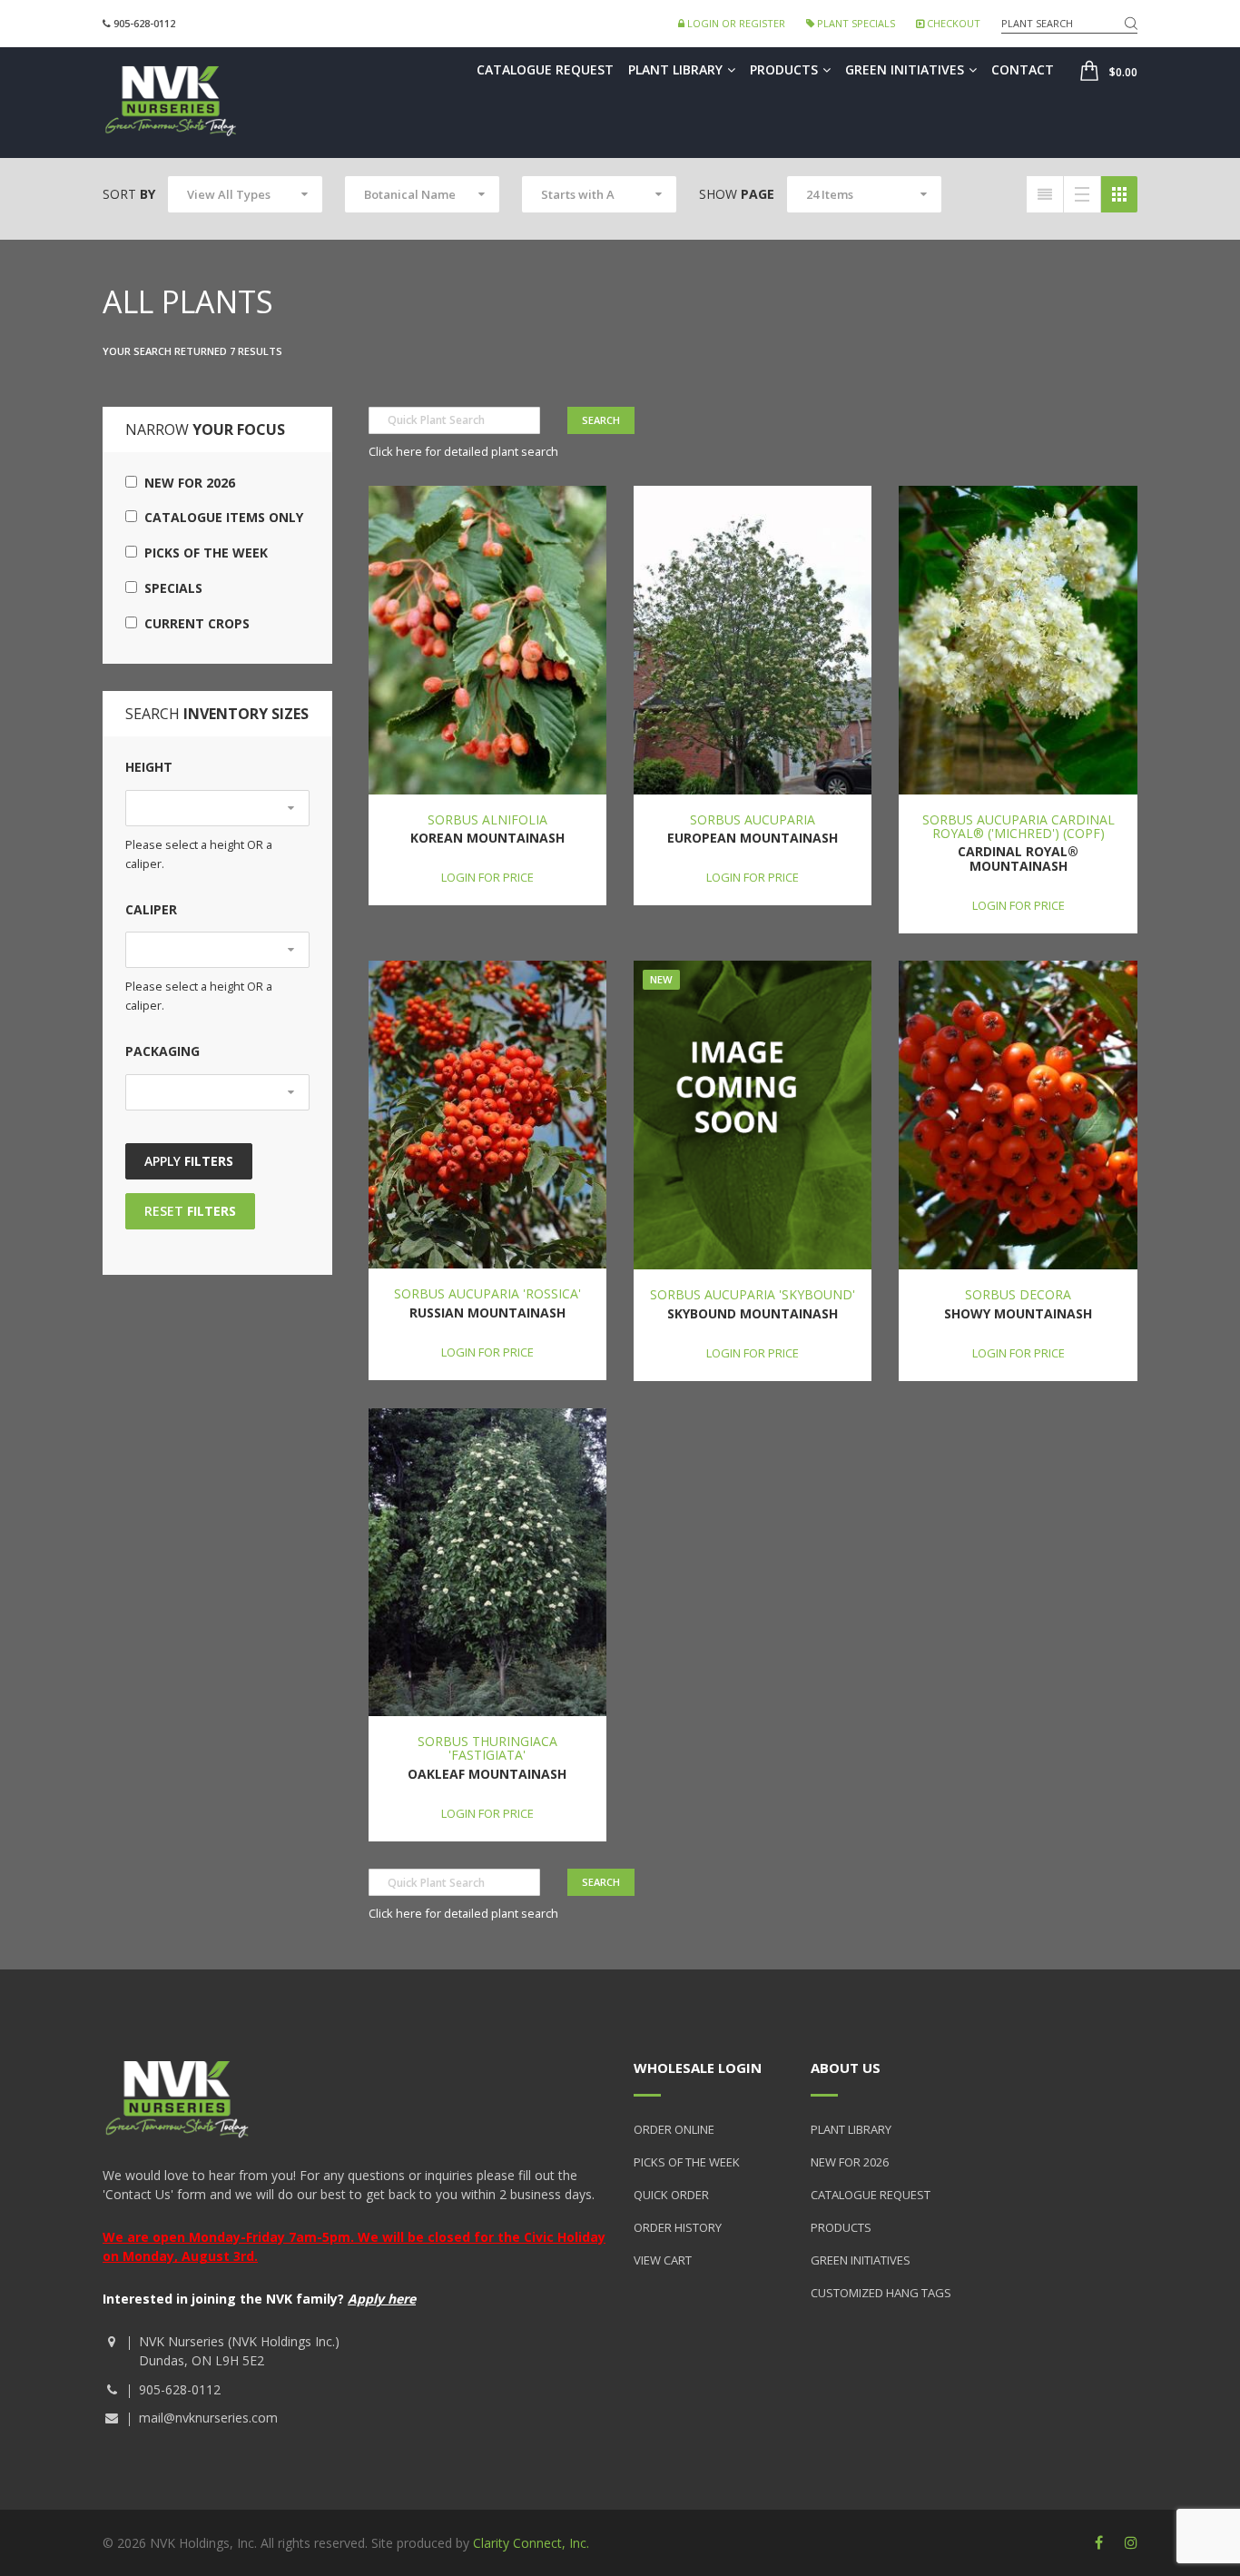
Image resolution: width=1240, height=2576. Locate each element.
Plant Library (675, 69)
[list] (1082, 194)
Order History (678, 2227)
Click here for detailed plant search (463, 451)
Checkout (952, 23)
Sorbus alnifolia (487, 819)
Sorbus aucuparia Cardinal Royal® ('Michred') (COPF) (1019, 826)
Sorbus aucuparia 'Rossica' (487, 1293)
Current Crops (193, 623)
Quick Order (671, 2195)
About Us (846, 2068)
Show (737, 194)
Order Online (674, 2129)
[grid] (1119, 194)
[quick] (1045, 194)
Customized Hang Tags (881, 2293)
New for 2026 (186, 483)
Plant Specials (855, 23)
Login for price (487, 877)
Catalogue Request (545, 69)
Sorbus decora (1018, 1294)
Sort (129, 194)
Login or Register (735, 23)
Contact (1023, 69)
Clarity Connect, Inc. (531, 2543)
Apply (189, 1161)
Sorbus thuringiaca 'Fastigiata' (487, 1748)
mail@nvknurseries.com (208, 2418)
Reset (190, 1211)
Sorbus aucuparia (753, 819)
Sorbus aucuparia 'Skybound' (753, 1294)
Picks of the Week (202, 553)
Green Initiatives (905, 69)
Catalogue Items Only (220, 517)
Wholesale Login (698, 2068)
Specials (170, 588)
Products (784, 69)
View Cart (663, 2260)
